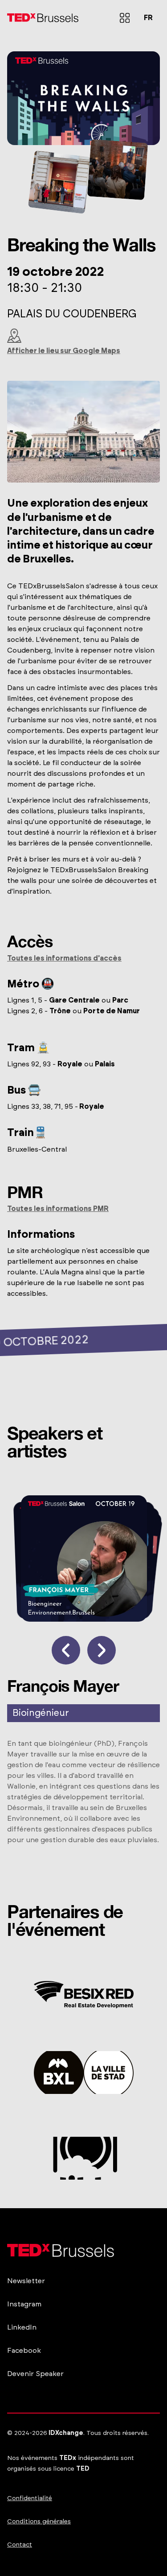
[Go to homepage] (43, 18)
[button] (125, 18)
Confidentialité (30, 2498)
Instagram (24, 2304)
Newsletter (26, 2281)
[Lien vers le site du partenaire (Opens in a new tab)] (84, 1995)
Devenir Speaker (35, 2374)
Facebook (24, 2351)
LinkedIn (22, 2327)
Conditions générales (39, 2522)
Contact (20, 2545)
